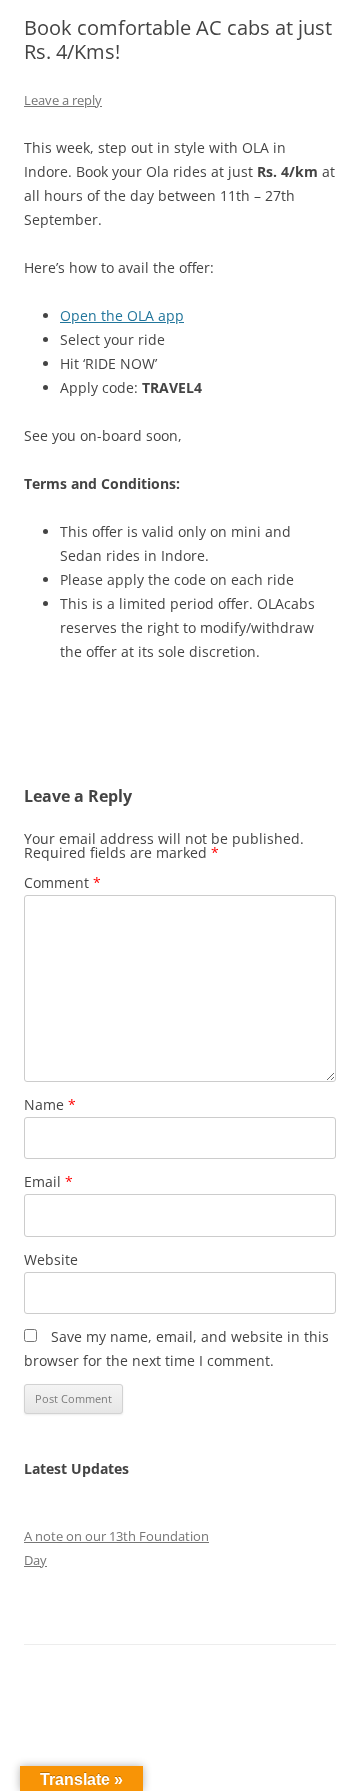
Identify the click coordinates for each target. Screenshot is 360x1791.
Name (50, 1104)
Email (48, 1181)
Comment (62, 882)
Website (51, 1259)
